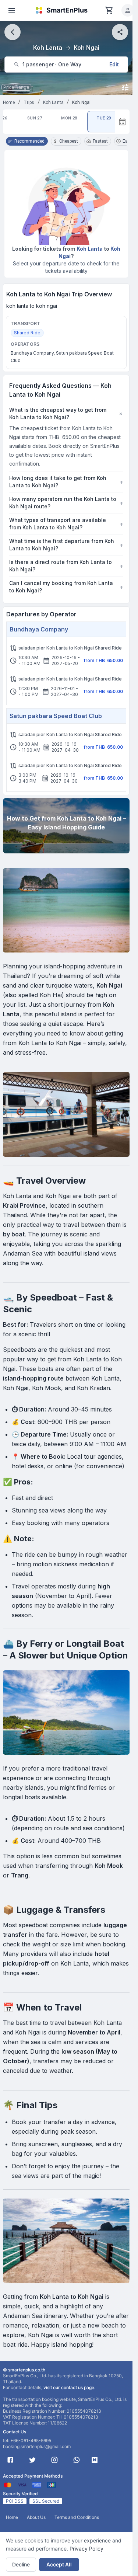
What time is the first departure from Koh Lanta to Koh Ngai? (66, 545)
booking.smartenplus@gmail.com (37, 2446)
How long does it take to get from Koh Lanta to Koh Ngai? (66, 482)
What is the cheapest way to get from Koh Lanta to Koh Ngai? (66, 413)
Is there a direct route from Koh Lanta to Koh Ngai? (66, 566)
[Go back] (13, 32)
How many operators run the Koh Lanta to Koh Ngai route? (66, 503)
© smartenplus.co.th (24, 2370)
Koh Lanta (53, 102)
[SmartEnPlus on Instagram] (54, 2460)
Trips (29, 102)
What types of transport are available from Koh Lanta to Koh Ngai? (66, 524)
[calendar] (122, 122)
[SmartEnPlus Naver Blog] (95, 2460)
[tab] (35, 122)
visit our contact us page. (69, 2387)
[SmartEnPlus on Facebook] (10, 2460)
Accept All (59, 2564)
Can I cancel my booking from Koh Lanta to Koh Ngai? (66, 587)
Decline (21, 2564)
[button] (128, 10)
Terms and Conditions (77, 2517)
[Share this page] (120, 32)
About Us (36, 2517)
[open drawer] (12, 10)
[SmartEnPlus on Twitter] (32, 2460)
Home (9, 102)
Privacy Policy (86, 2549)
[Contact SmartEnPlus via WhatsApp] (77, 2460)
